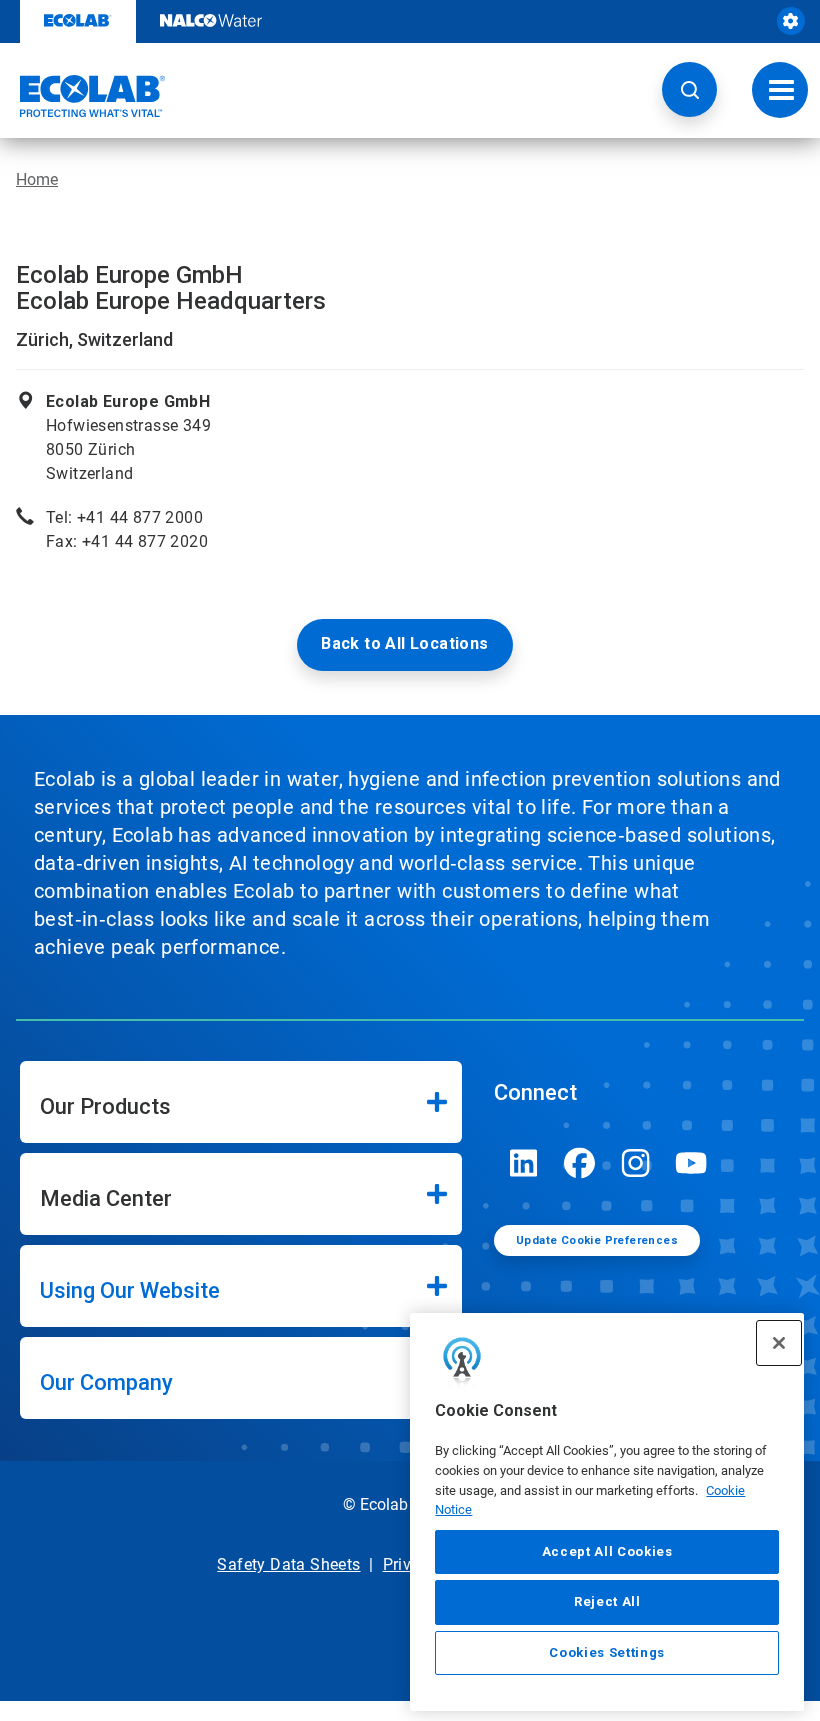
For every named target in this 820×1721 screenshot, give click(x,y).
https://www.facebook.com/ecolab (580, 1163)
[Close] (779, 1343)
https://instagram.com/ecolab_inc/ (636, 1163)
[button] (689, 89)
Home (37, 179)
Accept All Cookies (607, 1551)
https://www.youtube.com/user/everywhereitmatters (692, 1163)
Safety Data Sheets (288, 1564)
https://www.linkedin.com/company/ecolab (524, 1163)
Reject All (607, 1601)
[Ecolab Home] (83, 96)
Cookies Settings (607, 1652)
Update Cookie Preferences (597, 1240)
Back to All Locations (404, 643)
